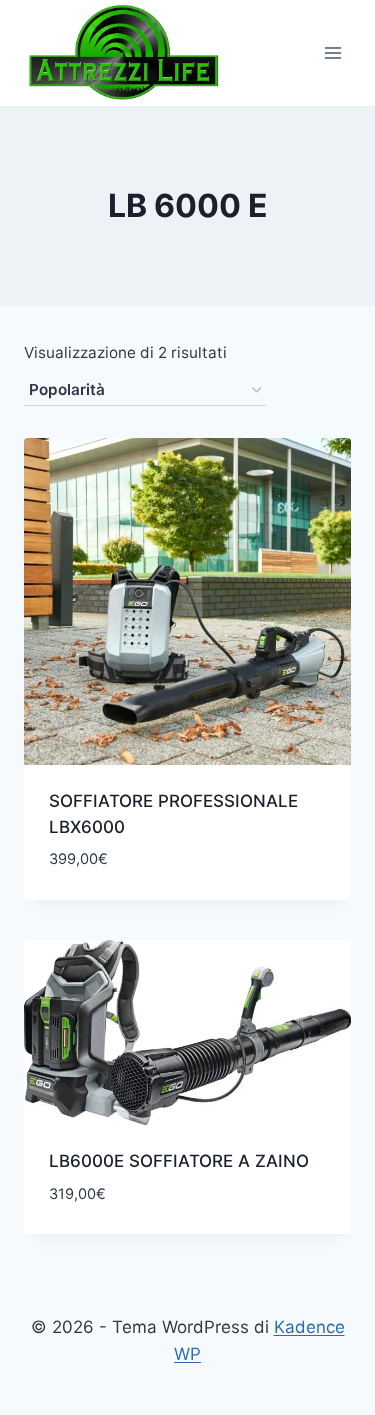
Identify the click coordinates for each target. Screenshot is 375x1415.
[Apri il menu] (332, 52)
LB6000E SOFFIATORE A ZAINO (179, 1161)
